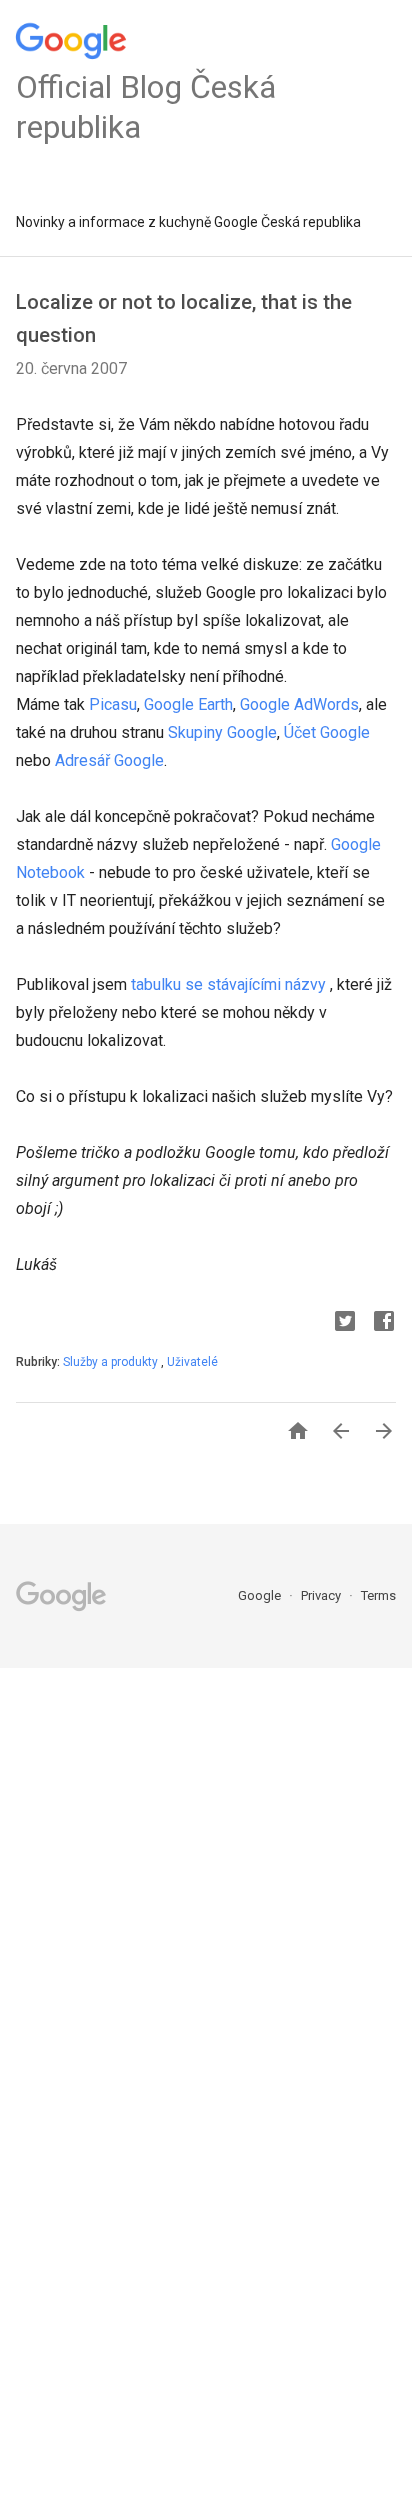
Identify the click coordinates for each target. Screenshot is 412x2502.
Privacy (322, 1595)
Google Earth (188, 704)
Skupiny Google (222, 732)
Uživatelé (192, 1362)
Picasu (113, 704)
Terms (378, 1595)
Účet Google (327, 732)
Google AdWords (299, 704)
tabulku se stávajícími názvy (228, 984)
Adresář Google (109, 760)
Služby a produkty (112, 1362)
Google (261, 1595)
